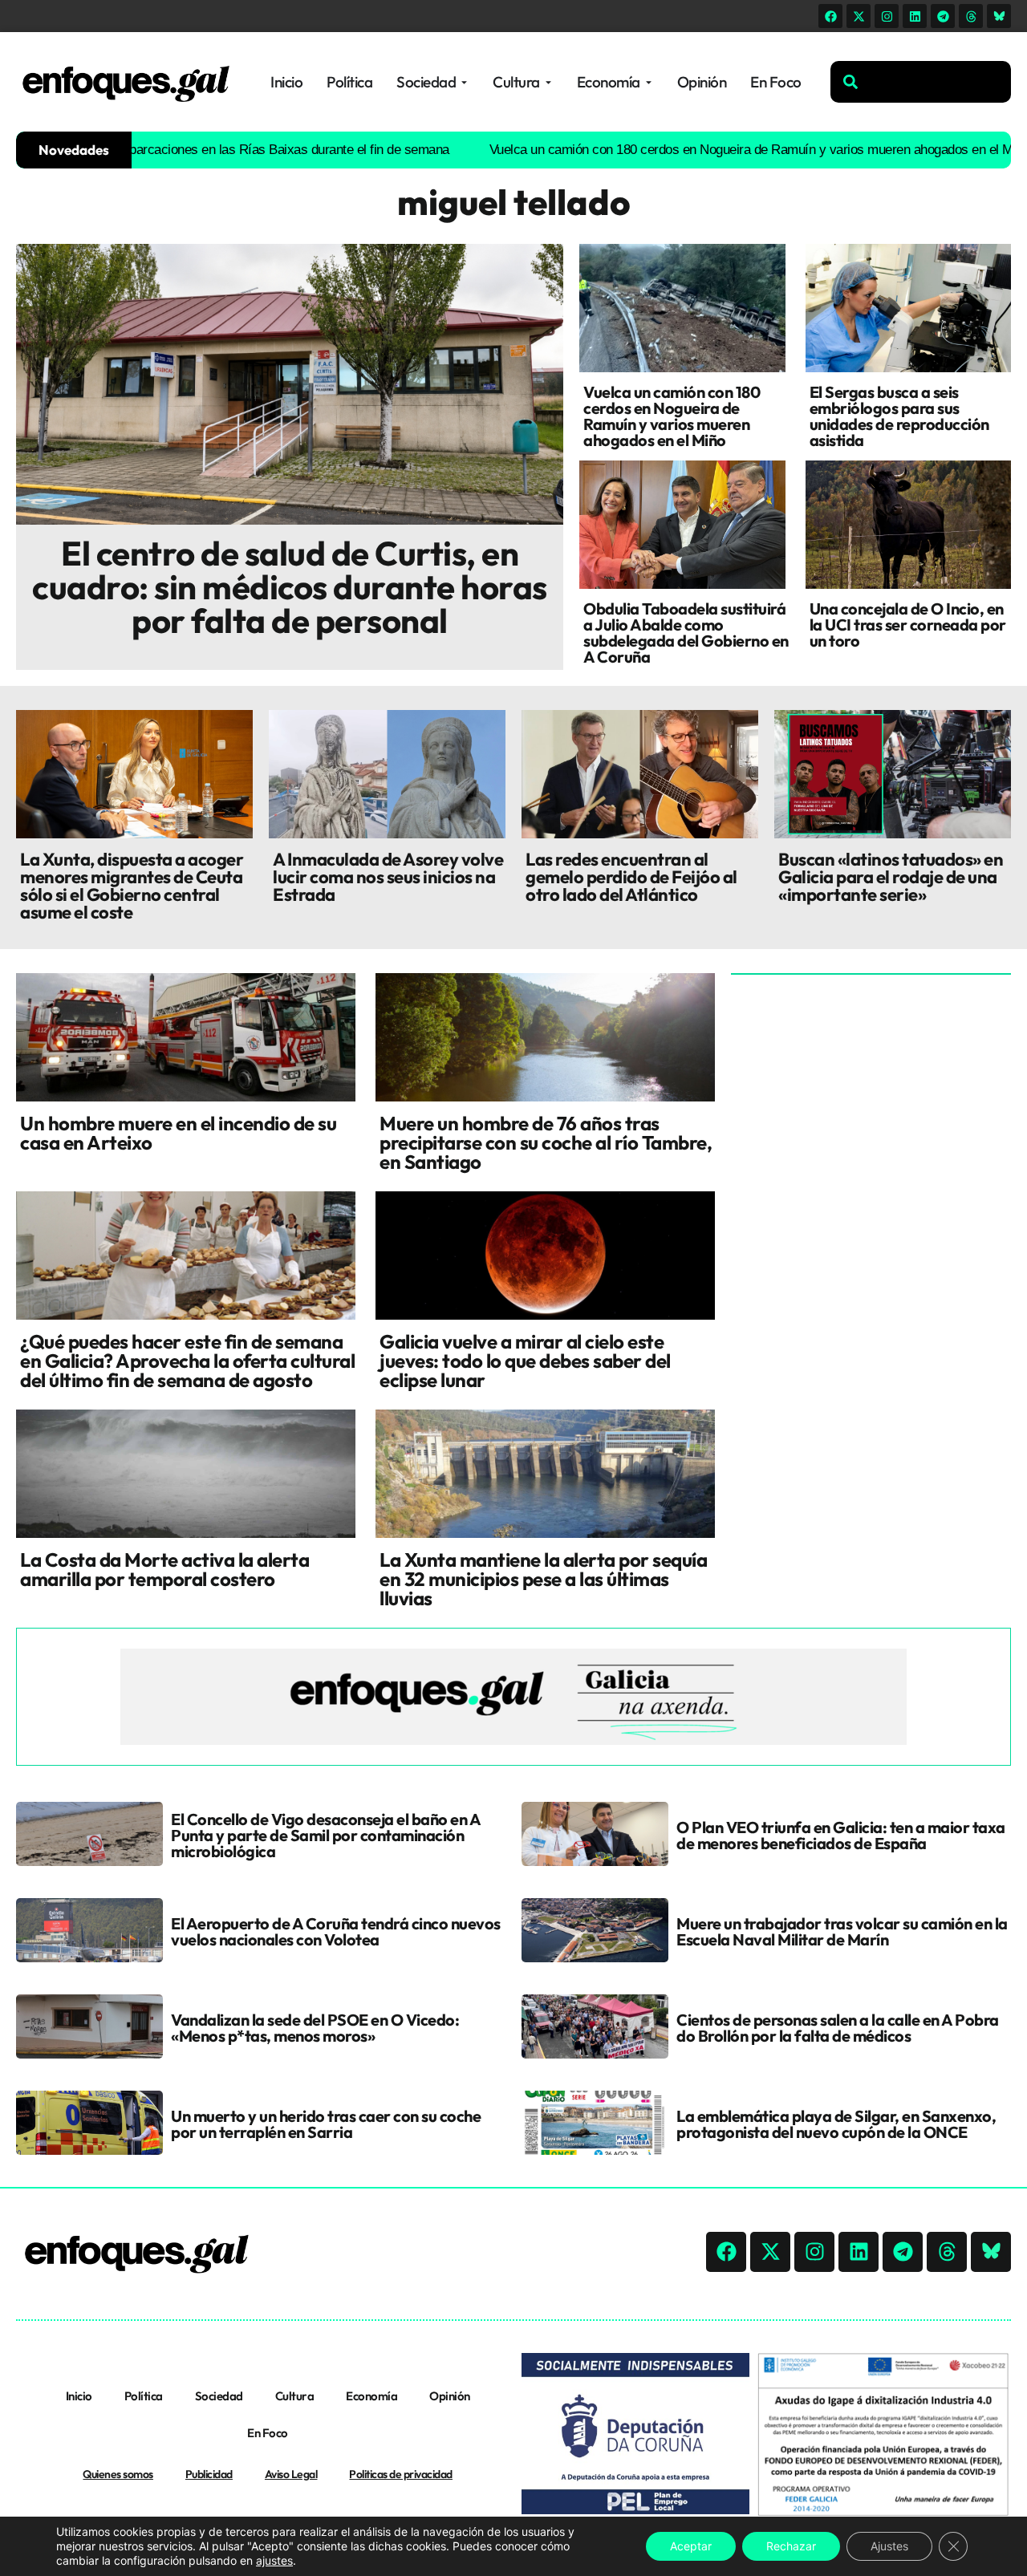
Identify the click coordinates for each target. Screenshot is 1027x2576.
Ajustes (889, 2546)
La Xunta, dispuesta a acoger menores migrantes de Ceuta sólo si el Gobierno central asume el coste (132, 886)
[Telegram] (943, 16)
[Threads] (971, 16)
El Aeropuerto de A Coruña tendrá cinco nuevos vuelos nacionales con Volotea (336, 1931)
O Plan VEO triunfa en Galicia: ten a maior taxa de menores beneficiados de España (841, 1835)
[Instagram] (887, 16)
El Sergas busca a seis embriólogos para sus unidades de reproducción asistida (899, 416)
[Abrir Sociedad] (464, 82)
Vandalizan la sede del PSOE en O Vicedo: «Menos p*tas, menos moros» (315, 2028)
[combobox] (921, 82)
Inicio (79, 2396)
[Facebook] (830, 16)
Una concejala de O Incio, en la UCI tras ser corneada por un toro (908, 625)
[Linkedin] (915, 16)
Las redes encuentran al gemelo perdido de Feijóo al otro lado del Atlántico (631, 877)
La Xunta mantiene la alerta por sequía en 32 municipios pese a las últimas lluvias (543, 1579)
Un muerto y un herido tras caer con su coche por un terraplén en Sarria (326, 2124)
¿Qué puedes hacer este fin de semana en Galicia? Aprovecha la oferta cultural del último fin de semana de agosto (187, 1361)
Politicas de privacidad (401, 2474)
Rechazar (791, 2546)
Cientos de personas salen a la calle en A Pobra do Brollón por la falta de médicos (838, 2028)
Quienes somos (118, 2474)
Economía (371, 2396)
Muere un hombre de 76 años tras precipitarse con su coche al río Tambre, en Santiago (546, 1142)
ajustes (274, 2560)
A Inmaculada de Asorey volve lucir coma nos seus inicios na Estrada (388, 877)
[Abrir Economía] (649, 82)
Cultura (295, 2396)
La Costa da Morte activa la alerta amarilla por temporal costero (164, 1569)
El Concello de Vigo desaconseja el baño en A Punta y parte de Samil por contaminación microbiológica (325, 1835)
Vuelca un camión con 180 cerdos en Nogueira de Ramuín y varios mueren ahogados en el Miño (687, 150)
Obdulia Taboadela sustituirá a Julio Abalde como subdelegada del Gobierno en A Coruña (686, 633)
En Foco (268, 2433)
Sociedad (219, 2396)
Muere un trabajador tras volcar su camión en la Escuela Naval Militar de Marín (842, 1931)
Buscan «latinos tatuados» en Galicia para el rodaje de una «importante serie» (891, 877)
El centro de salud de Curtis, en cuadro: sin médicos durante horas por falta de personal (290, 587)
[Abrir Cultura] (548, 82)
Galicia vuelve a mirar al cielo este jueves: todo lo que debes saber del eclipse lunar (525, 1361)
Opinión (450, 2396)
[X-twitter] (859, 16)
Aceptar (691, 2546)
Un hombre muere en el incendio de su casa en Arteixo (178, 1133)
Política (144, 2396)
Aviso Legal (291, 2474)
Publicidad (209, 2474)
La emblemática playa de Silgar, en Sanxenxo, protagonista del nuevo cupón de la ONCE (836, 2124)
